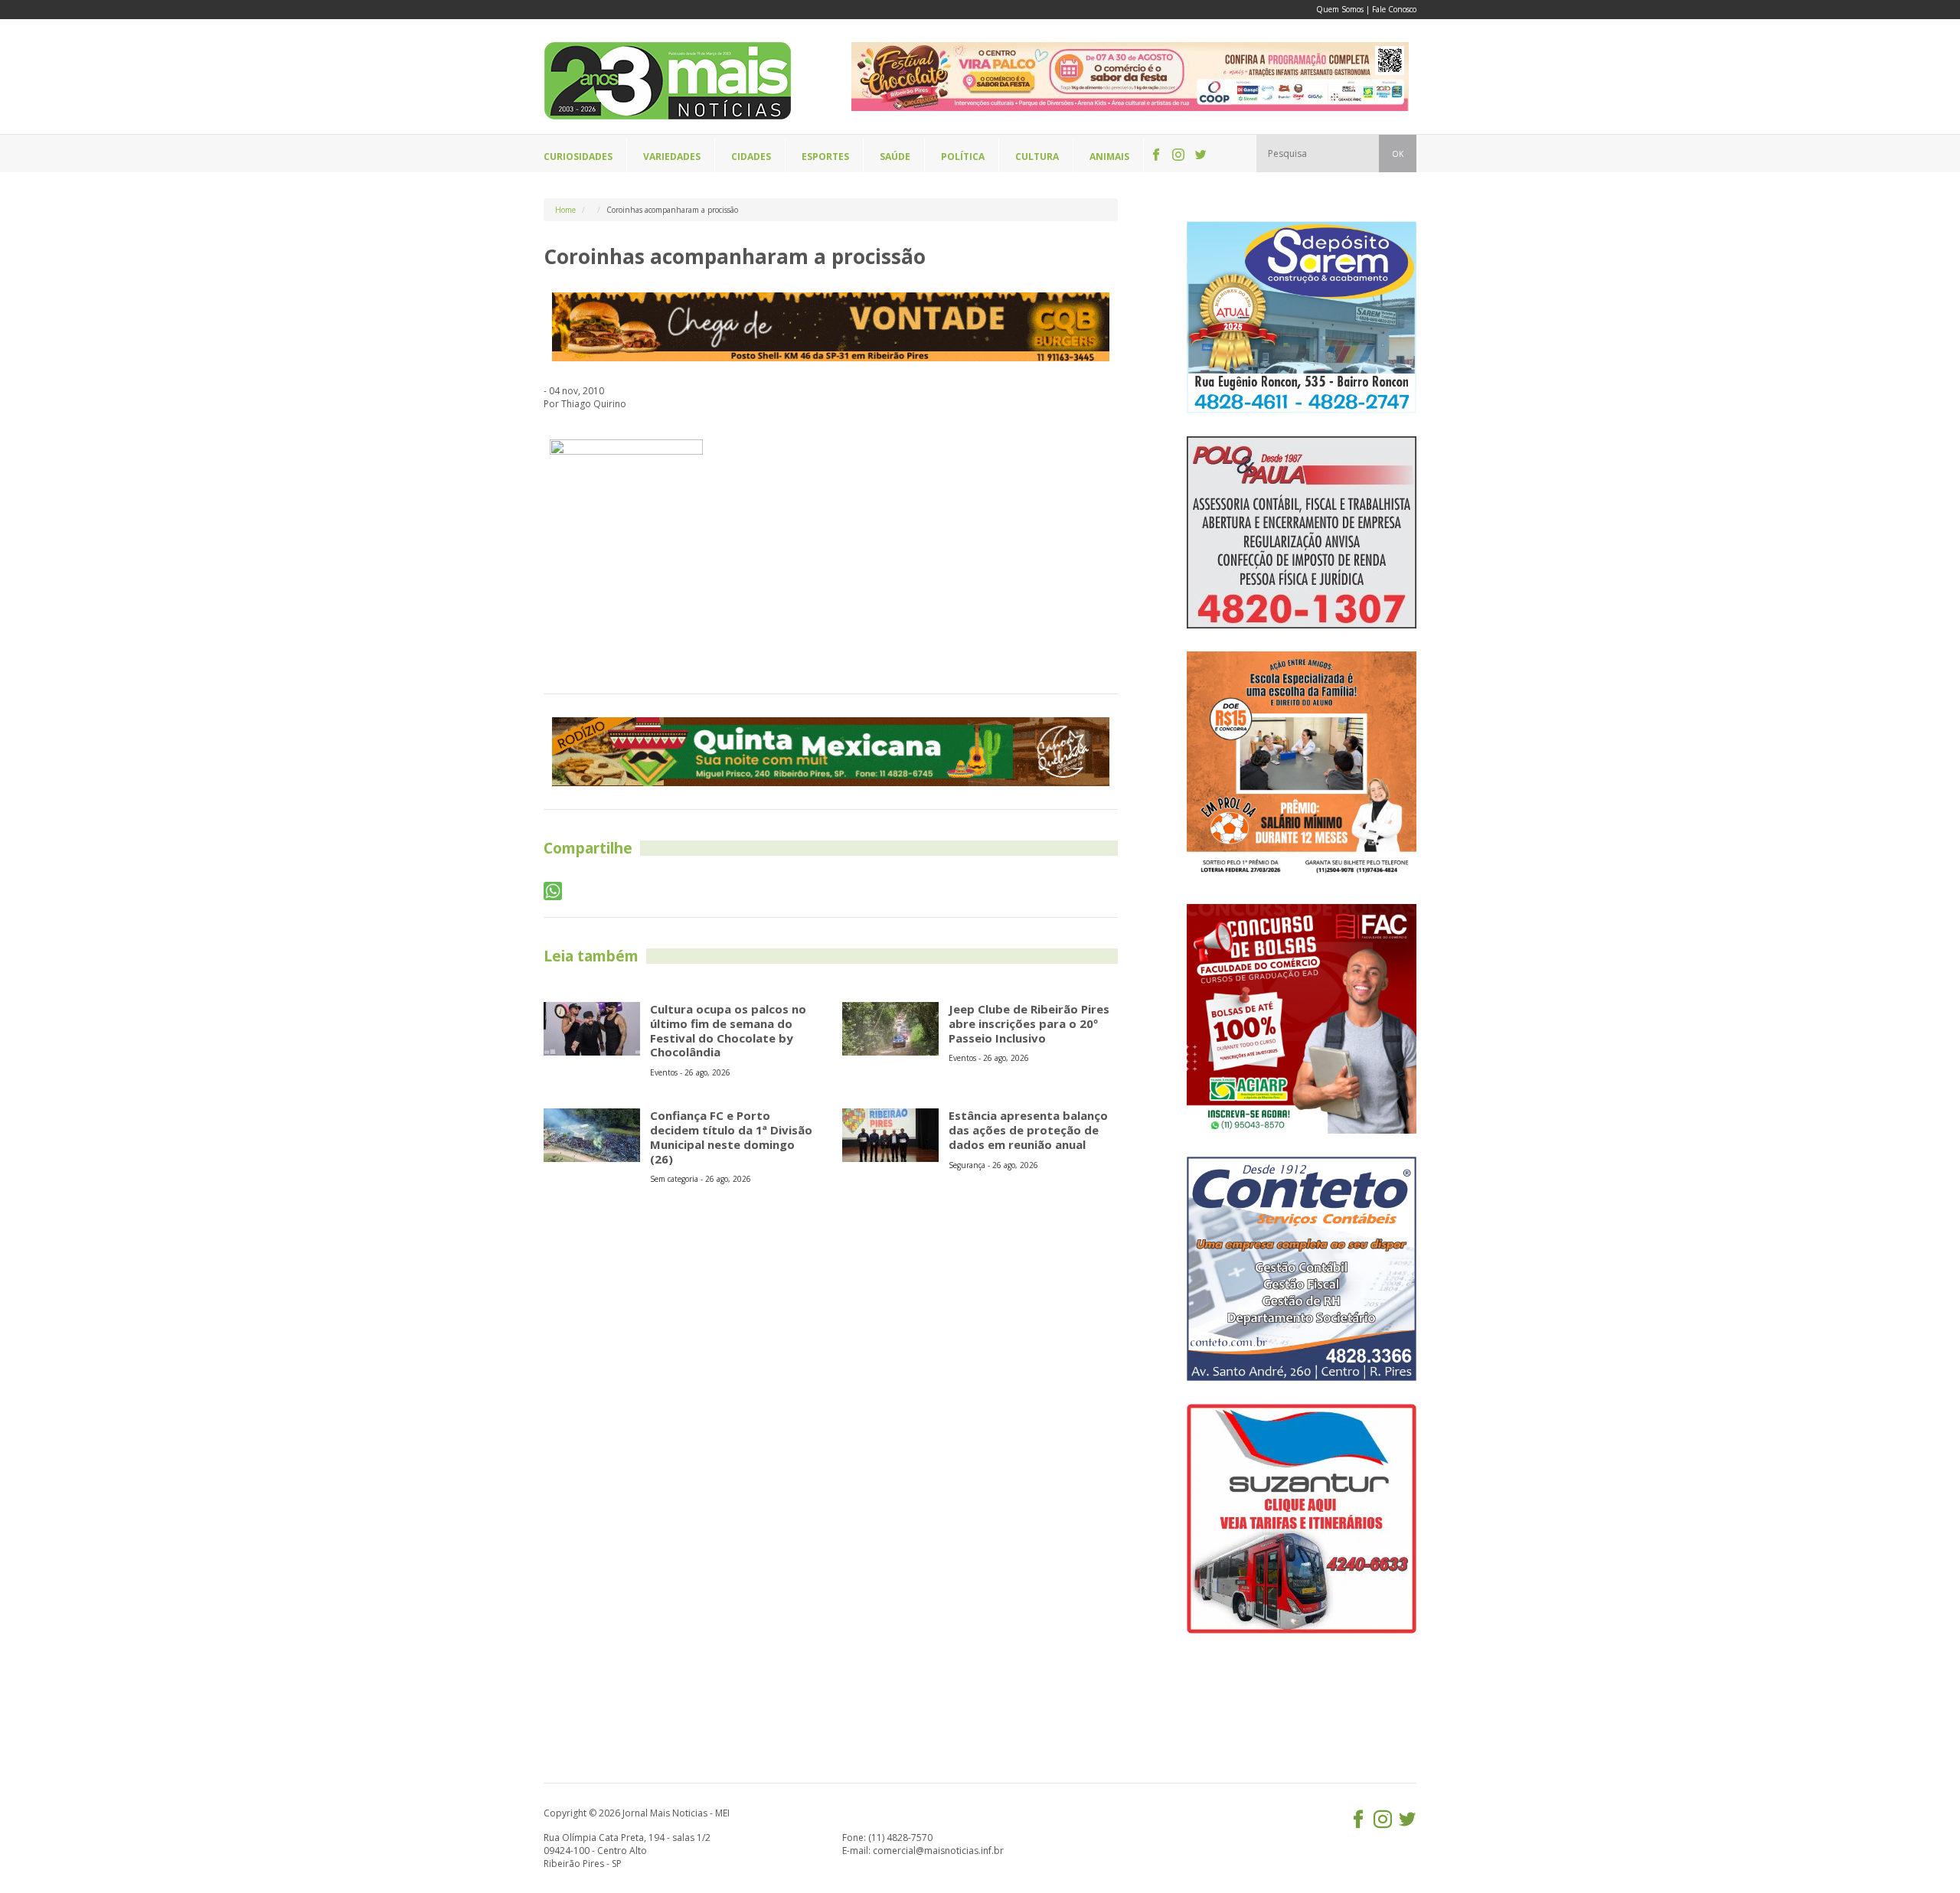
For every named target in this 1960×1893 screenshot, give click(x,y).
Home (565, 210)
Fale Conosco (1394, 9)
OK (1398, 154)
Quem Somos (1340, 9)
